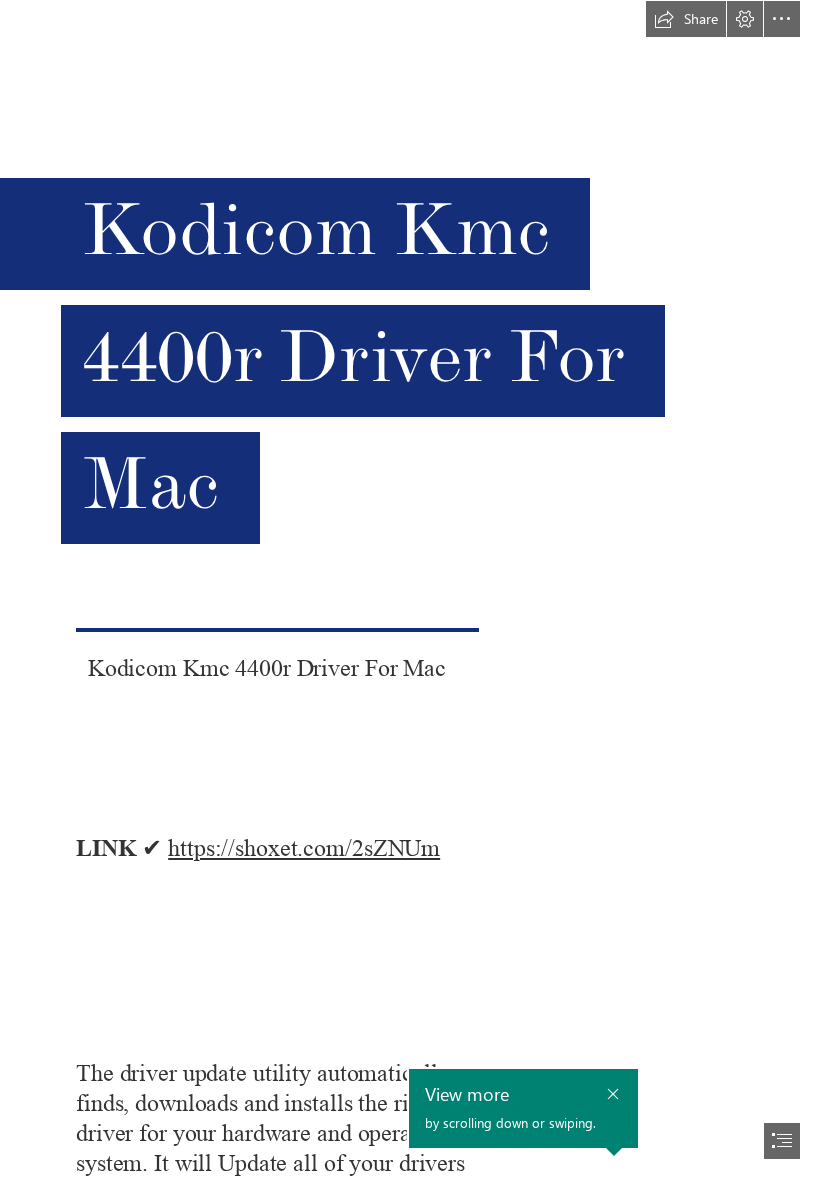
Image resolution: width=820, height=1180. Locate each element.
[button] (686, 19)
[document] (410, 590)
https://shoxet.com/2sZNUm (304, 848)
